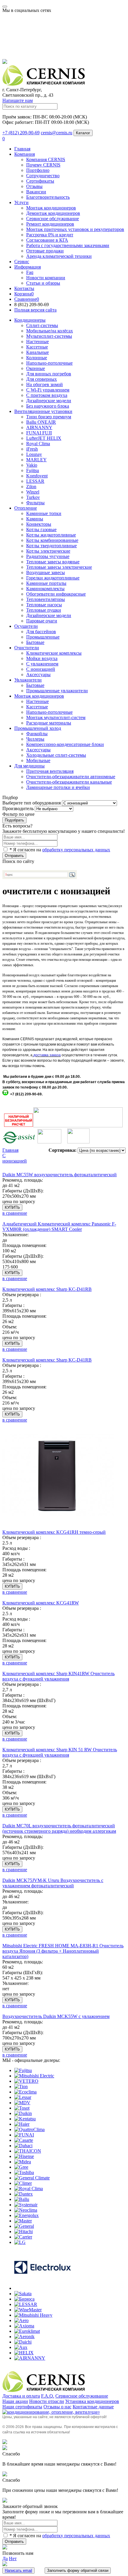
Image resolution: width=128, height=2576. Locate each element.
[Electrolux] (43, 2288)
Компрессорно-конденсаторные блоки (65, 744)
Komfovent (37, 476)
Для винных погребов (49, 374)
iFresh (32, 449)
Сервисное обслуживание (53, 219)
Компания (25, 154)
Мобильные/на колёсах (50, 331)
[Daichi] (23, 2342)
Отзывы (34, 186)
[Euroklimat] (27, 2331)
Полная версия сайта (35, 310)
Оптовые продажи (45, 251)
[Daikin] (23, 2113)
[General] (24, 2226)
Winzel (33, 492)
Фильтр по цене (18, 814)
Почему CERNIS (43, 165)
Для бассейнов (41, 632)
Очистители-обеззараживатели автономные (71, 777)
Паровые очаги (42, 621)
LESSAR (35, 481)
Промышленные (43, 637)
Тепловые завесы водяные (53, 562)
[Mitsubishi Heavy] (33, 2315)
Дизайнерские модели (49, 401)
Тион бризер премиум (49, 417)
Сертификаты (40, 181)
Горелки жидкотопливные (53, 578)
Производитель (18, 808)
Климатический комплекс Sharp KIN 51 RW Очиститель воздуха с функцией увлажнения (60, 1752)
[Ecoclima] (25, 2092)
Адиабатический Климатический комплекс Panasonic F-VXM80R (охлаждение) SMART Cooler (59, 1227)
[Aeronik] (24, 2337)
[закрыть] (5, 2448)
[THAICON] (28, 2151)
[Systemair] (26, 2205)
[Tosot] (22, 2108)
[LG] (20, 2242)
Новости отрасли (47, 2401)
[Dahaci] (23, 2146)
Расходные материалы (49, 723)
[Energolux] (26, 2215)
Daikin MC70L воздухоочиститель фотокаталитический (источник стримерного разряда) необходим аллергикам (59, 1828)
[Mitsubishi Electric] (34, 2076)
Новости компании (46, 278)
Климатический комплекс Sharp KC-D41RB (47, 1289)
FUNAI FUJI (39, 433)
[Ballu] (22, 2199)
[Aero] (21, 2320)
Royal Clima (38, 444)
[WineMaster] (28, 2310)
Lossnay (34, 454)
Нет (13, 2559)
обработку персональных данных (76, 850)
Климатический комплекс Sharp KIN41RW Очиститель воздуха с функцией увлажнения (58, 1676)
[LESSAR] (26, 2304)
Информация (28, 267)
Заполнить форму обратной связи (78, 2570)
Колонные (37, 358)
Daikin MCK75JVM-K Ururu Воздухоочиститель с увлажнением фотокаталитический (53, 1883)
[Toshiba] (24, 2172)
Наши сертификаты (22, 2407)
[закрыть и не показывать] (5, 62)
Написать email (18, 2570)
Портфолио (38, 170)
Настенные (38, 342)
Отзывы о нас (57, 2407)
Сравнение (27, 299)
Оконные (36, 368)
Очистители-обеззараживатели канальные (69, 782)
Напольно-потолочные (49, 363)
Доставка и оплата (21, 2396)
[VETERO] (26, 2081)
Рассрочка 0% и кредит (50, 235)
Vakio (32, 465)
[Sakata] (23, 2294)
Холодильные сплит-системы (56, 755)
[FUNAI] (24, 2135)
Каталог (83, 133)
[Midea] (23, 2162)
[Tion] (21, 2086)
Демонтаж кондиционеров (53, 213)
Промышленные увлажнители (57, 691)
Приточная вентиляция (50, 771)
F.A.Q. (48, 2396)
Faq (30, 272)
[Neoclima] (26, 2210)
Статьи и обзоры (43, 283)
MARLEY (36, 460)
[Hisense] (24, 2156)
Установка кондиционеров (92, 2401)
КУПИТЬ (12, 1207)
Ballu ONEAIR (41, 422)
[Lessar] (23, 2097)
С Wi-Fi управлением (48, 390)
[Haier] (22, 2124)
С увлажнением (42, 664)
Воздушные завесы (46, 572)
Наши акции (15, 2401)
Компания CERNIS (46, 159)
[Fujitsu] (23, 2070)
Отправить (14, 856)
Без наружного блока (48, 406)
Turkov (33, 497)
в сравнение (15, 1213)
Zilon (31, 487)
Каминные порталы (46, 583)
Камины (35, 519)
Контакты (24, 288)
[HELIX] (24, 2353)
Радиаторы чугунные (48, 556)
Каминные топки (44, 513)
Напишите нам (18, 100)
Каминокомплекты (45, 589)
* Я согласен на (59, 850)
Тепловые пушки (44, 610)
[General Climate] (32, 2178)
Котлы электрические (48, 551)
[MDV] (22, 2103)
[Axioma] (24, 2326)
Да (5, 2559)
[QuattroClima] (29, 2129)
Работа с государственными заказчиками (68, 245)
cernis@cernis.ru (57, 133)
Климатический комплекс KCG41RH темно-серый (54, 1532)
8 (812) (32, 305)
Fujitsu (33, 470)
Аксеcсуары (38, 675)
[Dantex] (24, 2194)
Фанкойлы (37, 734)
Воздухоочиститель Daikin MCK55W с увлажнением (56, 2016)
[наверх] (5, 2442)
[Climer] (23, 2183)
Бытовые (35, 642)
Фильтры (35, 503)
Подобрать (14, 820)
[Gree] (21, 2167)
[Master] (23, 2221)
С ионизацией (41, 669)
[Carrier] (23, 2237)
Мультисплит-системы (49, 336)
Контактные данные (93, 2407)
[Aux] (21, 2347)
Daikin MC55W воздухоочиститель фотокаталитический (60, 1175)
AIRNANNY (39, 427)
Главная (22, 149)
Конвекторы (39, 524)
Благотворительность (48, 197)
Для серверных (42, 379)
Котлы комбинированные (52, 540)
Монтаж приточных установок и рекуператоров (75, 229)
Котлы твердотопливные (51, 546)
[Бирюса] (24, 2299)
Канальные (38, 352)
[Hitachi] (24, 2232)
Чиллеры (35, 739)
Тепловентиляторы (46, 599)
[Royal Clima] (29, 2189)
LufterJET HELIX (44, 438)
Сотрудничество (43, 176)
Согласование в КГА (47, 240)
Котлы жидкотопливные (51, 535)
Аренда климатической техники (59, 256)
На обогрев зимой (45, 384)
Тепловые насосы (44, 605)
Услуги (21, 202)
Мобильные (38, 760)
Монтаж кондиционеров (51, 208)
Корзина (24, 294)
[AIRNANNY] (30, 2358)
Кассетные (37, 347)
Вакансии (36, 192)
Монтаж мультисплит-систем (56, 717)
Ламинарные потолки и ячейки (58, 787)
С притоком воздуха (47, 395)
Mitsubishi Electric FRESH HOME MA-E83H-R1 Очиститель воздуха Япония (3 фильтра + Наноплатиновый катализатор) (63, 1951)
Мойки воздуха (42, 658)
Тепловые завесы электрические (59, 567)
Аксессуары (38, 750)
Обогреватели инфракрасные (56, 594)
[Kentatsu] (25, 2119)
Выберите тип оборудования (32, 803)
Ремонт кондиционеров (50, 224)
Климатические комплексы (54, 653)
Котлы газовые (41, 529)
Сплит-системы (42, 325)
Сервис (22, 262)
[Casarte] (24, 2140)
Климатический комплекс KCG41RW (41, 1603)
